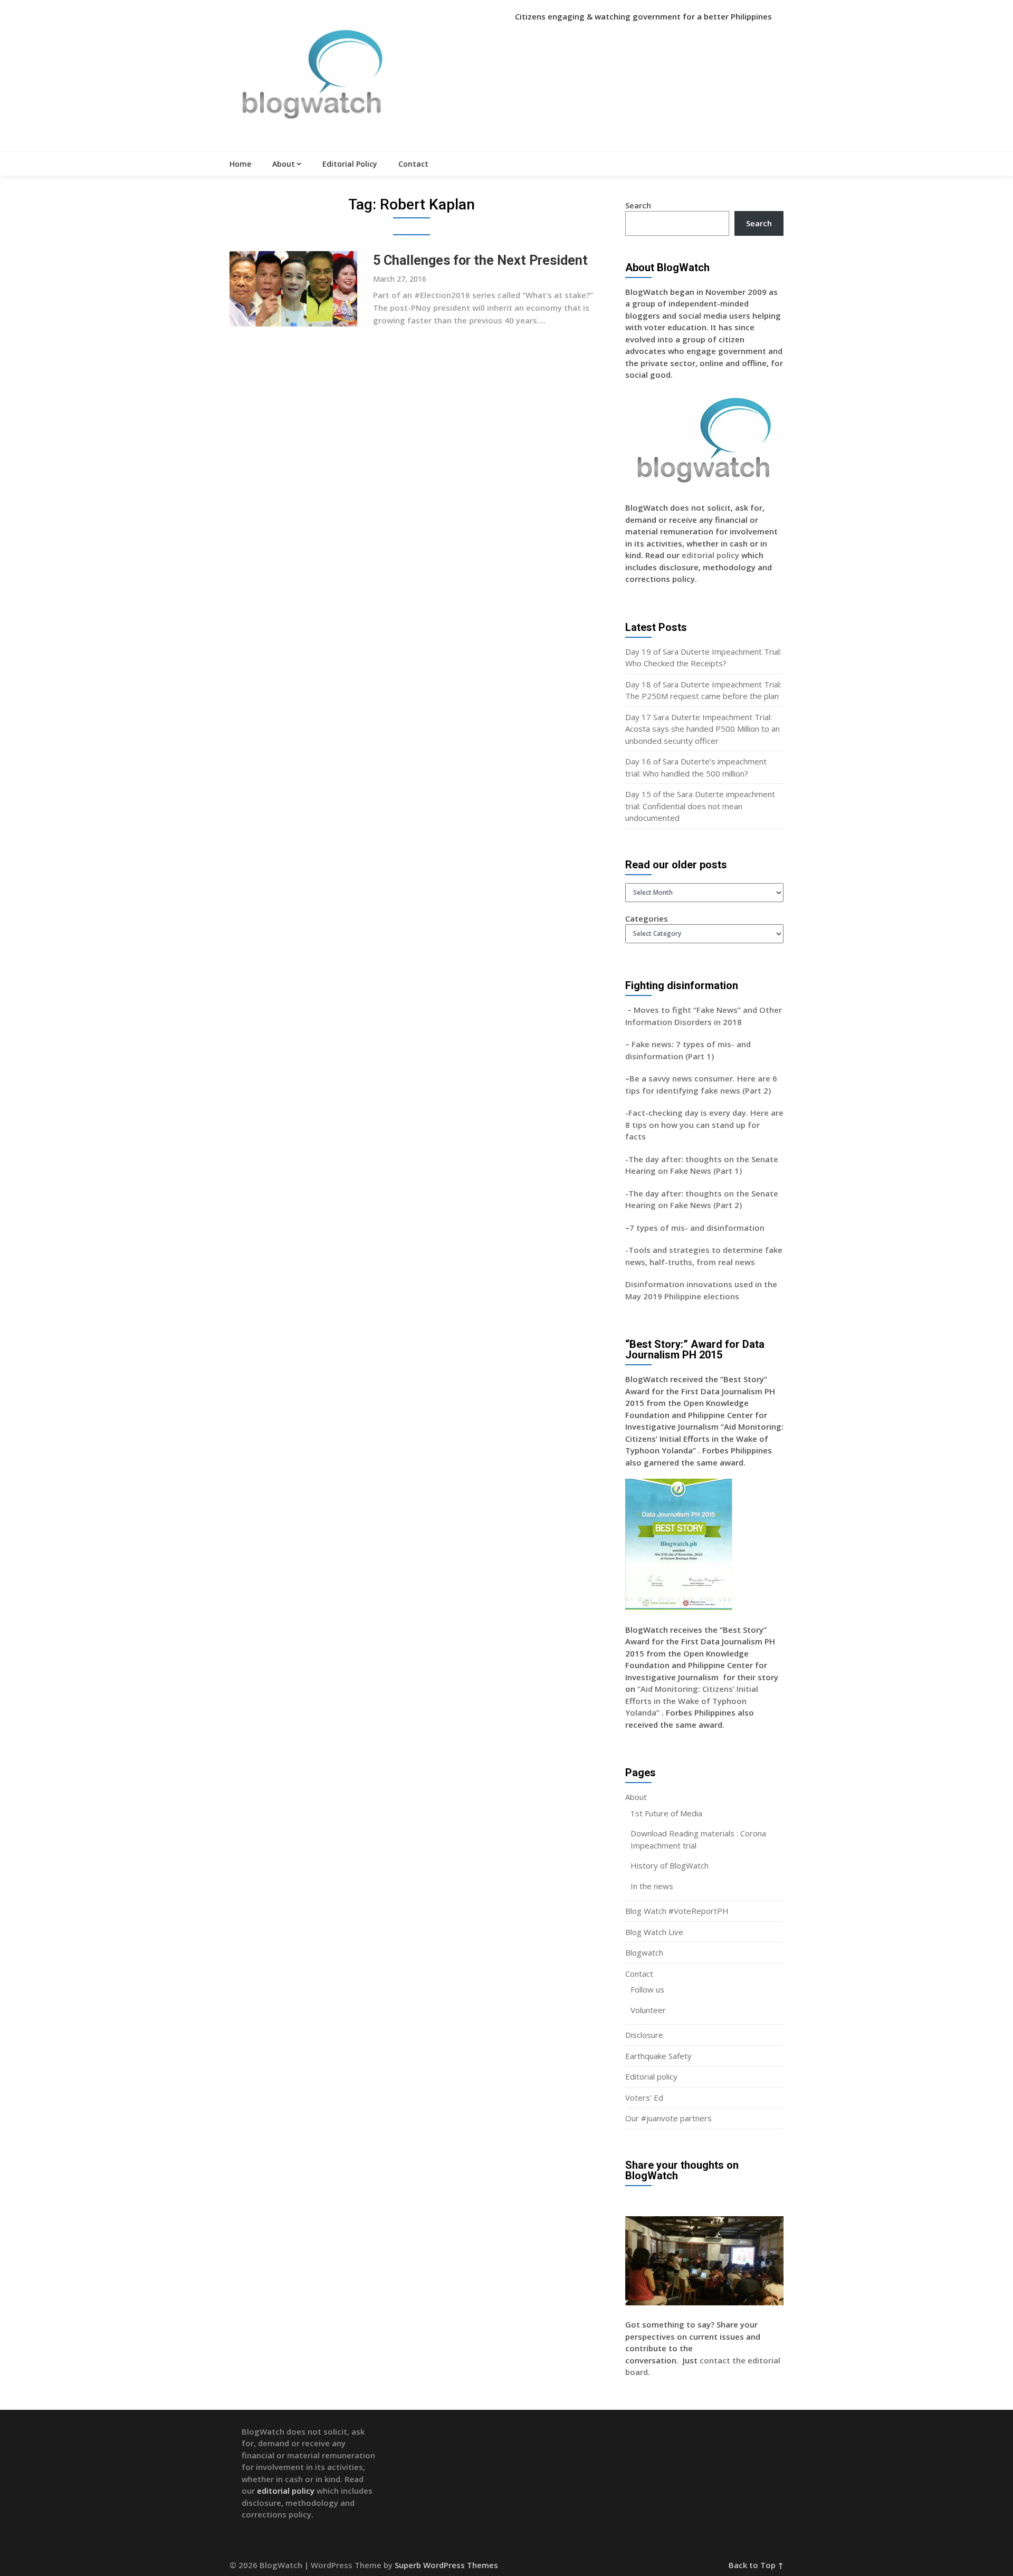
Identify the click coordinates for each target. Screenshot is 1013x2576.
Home (240, 164)
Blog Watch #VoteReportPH (677, 1911)
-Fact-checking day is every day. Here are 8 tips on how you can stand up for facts (704, 1124)
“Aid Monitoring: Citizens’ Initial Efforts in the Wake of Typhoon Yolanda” (692, 1701)
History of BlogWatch (670, 1865)
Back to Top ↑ (756, 2565)
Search (638, 205)
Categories (647, 918)
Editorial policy (651, 2076)
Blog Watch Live (654, 1932)
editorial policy (710, 555)
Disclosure (644, 2035)
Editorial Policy (350, 164)
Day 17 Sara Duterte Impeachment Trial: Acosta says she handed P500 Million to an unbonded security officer (703, 729)
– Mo (635, 1010)
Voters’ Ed (644, 2098)
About (284, 164)
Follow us (647, 1989)
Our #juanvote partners (668, 2118)
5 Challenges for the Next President (480, 260)
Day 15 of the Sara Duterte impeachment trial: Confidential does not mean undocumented (700, 806)
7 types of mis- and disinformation (698, 1228)
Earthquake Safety (658, 2056)
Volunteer (648, 2010)
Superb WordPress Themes (446, 2565)
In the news (652, 1886)
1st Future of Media (666, 1813)
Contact (413, 164)
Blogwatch (644, 1952)
